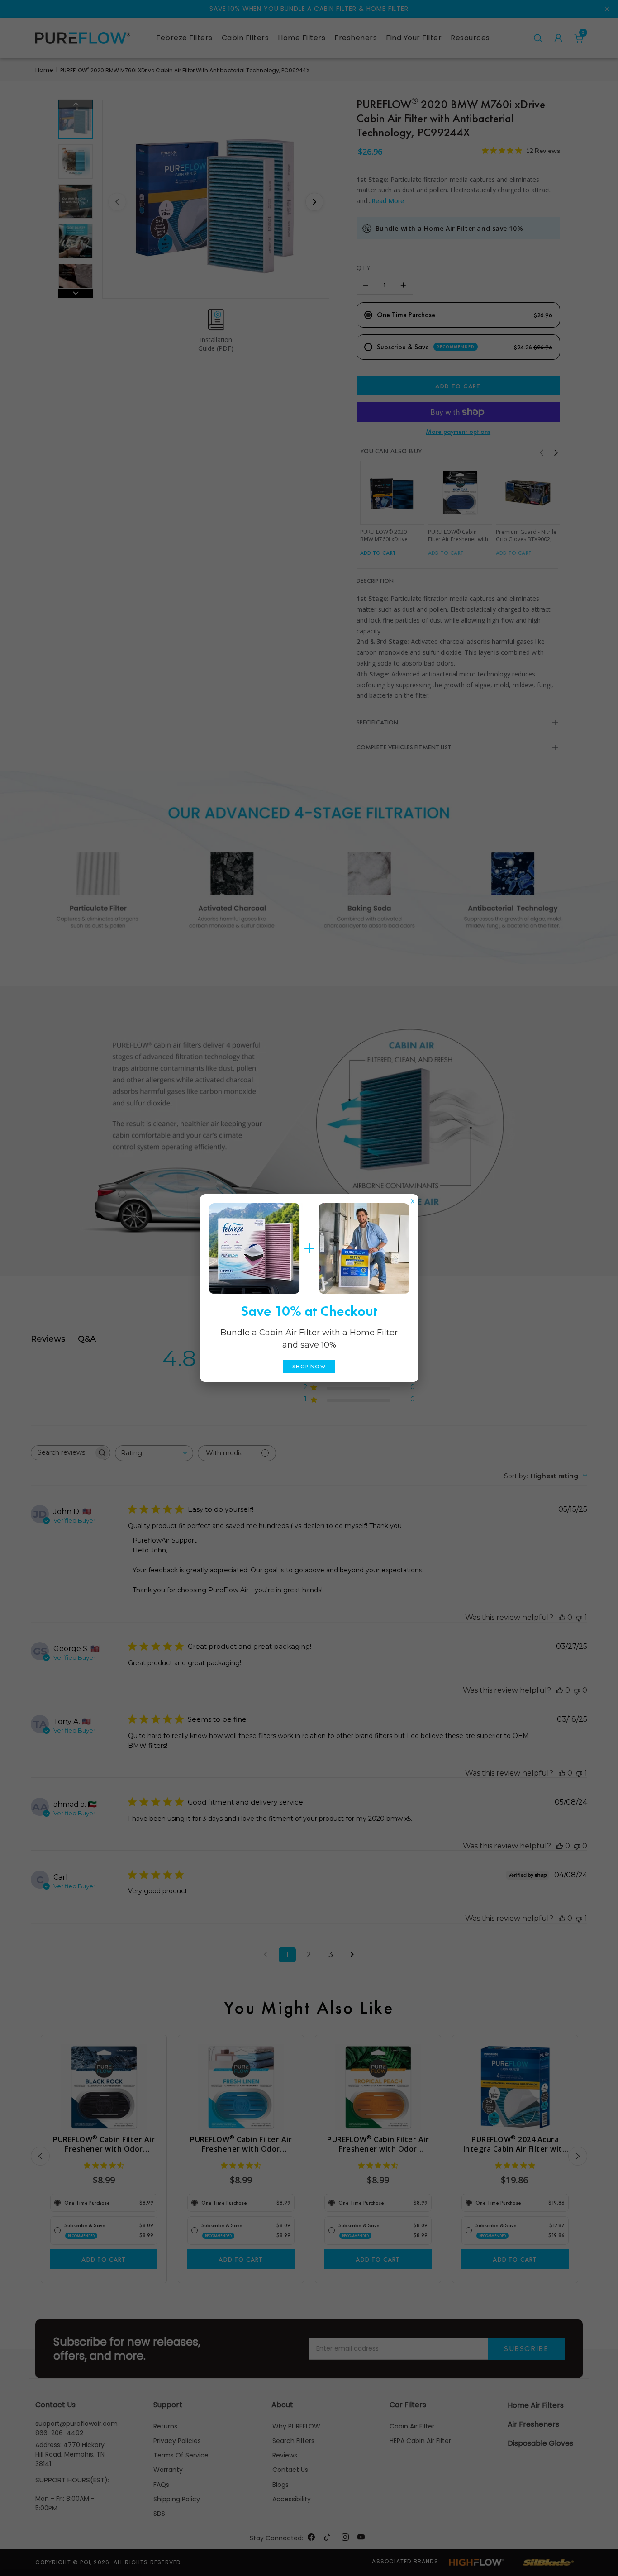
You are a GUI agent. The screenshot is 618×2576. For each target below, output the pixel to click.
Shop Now (309, 1367)
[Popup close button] (413, 1199)
